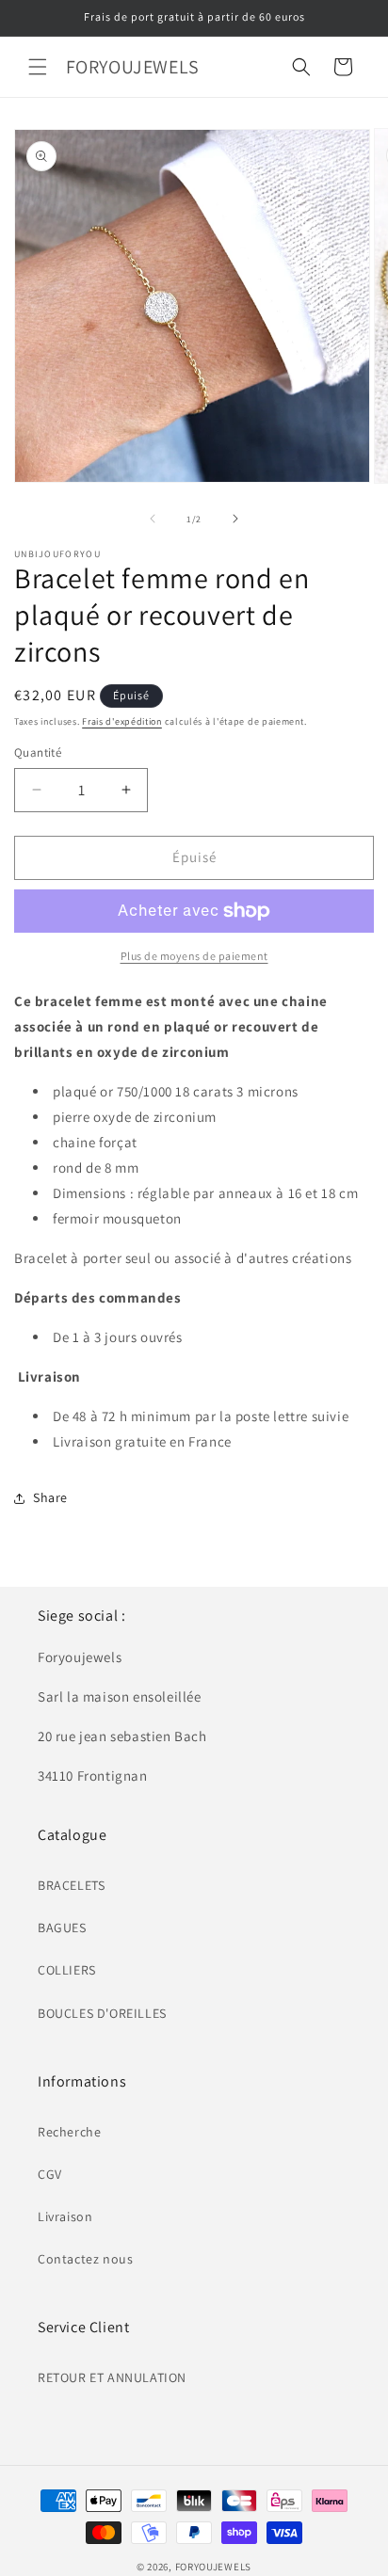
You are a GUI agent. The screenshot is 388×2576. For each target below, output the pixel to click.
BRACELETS (71, 1885)
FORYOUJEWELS (213, 2567)
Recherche (69, 2132)
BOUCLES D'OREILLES (102, 2013)
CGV (50, 2174)
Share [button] (50, 1497)
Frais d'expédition (122, 721)
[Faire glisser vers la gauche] (153, 519)
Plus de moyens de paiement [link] (194, 956)
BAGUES (62, 1928)
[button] (38, 67)
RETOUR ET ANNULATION (112, 2377)
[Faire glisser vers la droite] (235, 519)
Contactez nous (85, 2259)
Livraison (65, 2216)
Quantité (38, 752)
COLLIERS (67, 1970)
